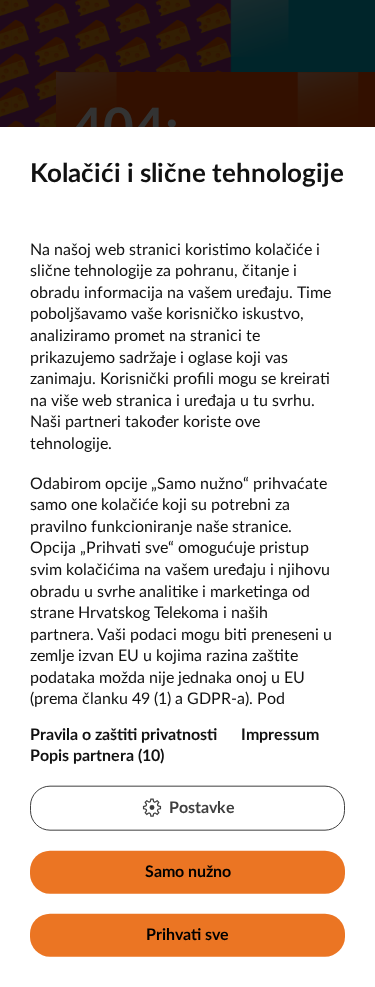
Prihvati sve (187, 935)
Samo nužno (188, 871)
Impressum (280, 734)
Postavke (202, 807)
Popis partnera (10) (97, 756)
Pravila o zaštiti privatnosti (123, 734)
